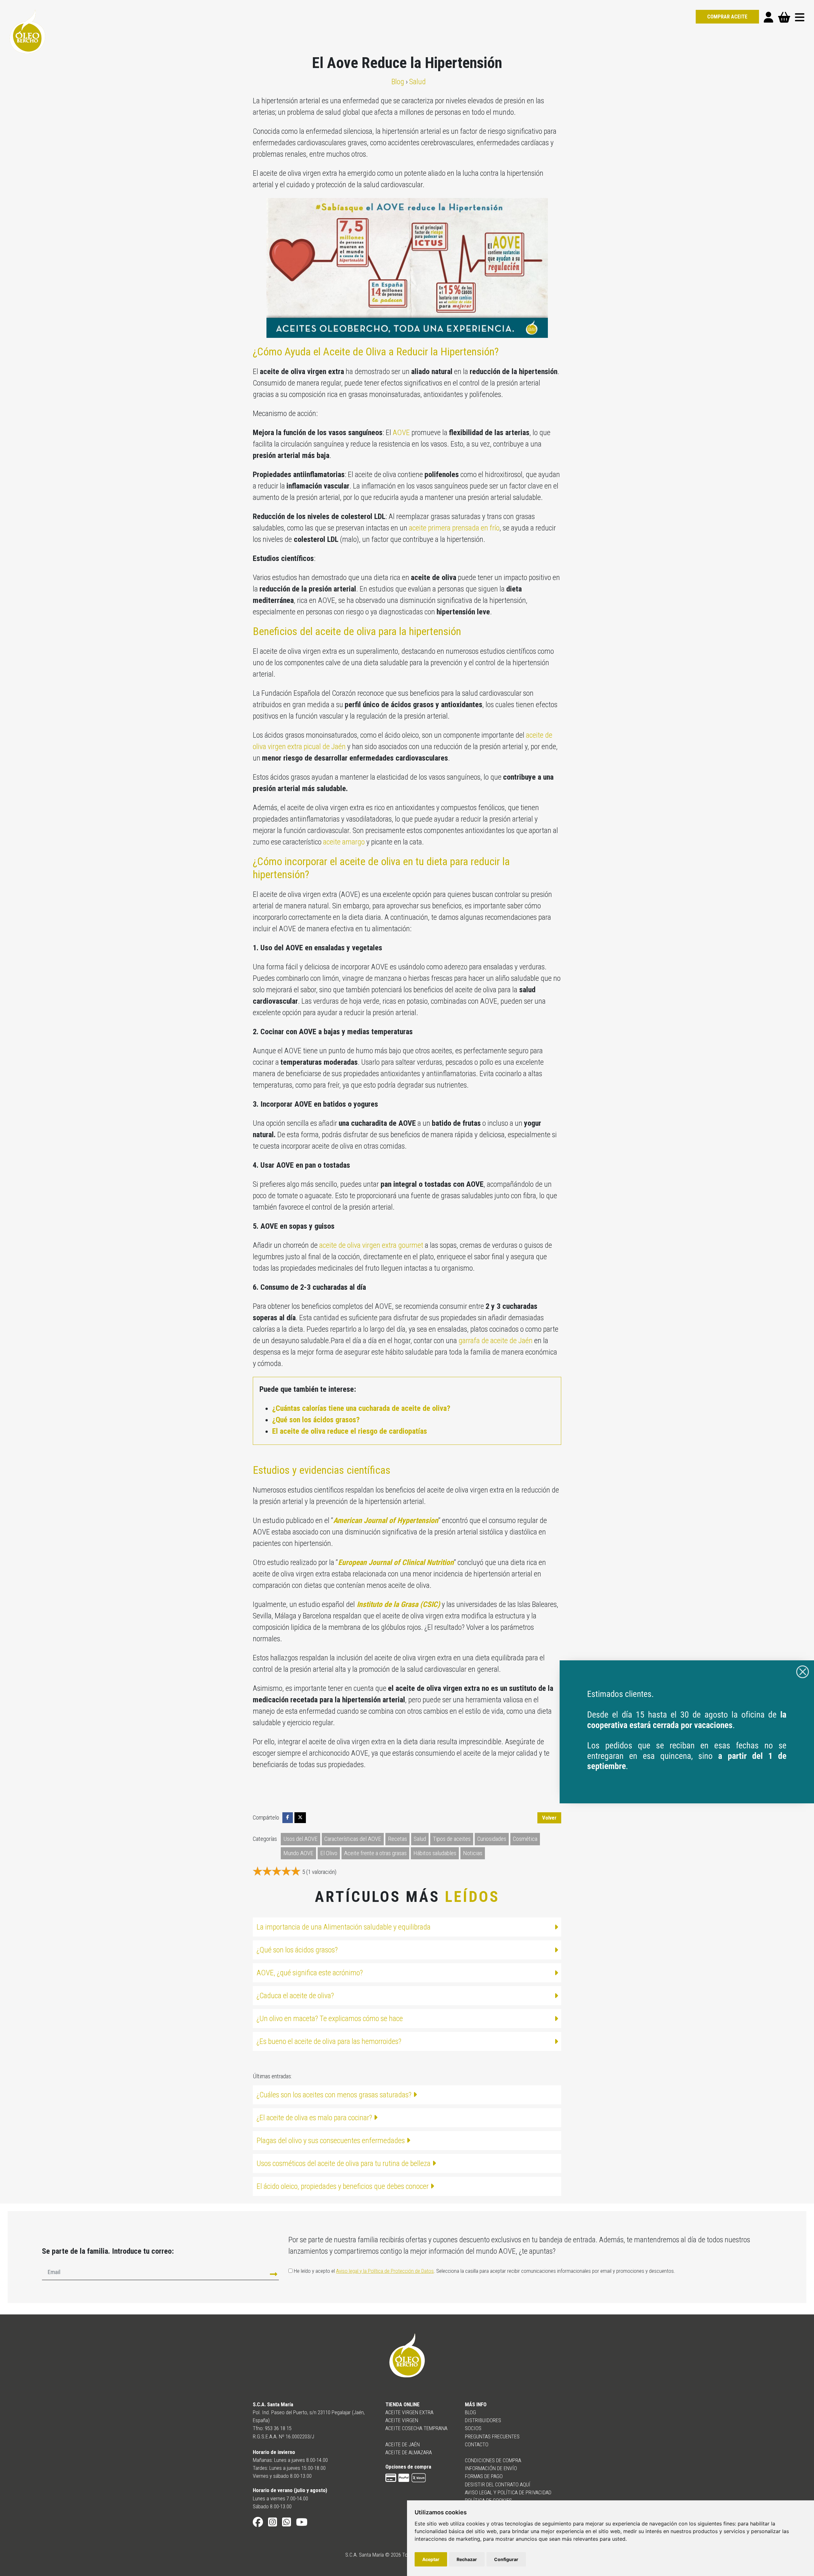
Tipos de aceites (452, 1839)
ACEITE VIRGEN (402, 2420)
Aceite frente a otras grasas (375, 1853)
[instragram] (272, 2524)
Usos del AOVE (300, 1839)
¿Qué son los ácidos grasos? (316, 1420)
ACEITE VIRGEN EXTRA (409, 2412)
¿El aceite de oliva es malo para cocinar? (315, 2118)
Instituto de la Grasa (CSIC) (397, 1604)
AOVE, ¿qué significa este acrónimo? (310, 1973)
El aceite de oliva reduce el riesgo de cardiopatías (350, 1431)
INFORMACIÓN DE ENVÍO (491, 2468)
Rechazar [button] (467, 2559)
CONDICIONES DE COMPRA (493, 2460)
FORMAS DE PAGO (484, 2476)
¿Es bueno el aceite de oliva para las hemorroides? (329, 2041)
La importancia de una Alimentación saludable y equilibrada (344, 1927)
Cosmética (525, 1839)
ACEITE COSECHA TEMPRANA (416, 2428)
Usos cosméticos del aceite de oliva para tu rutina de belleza (344, 2163)
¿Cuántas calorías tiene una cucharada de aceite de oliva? (361, 1408)
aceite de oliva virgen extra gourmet (371, 1245)
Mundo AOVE (298, 1853)
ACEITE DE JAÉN (403, 2444)
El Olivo (329, 1853)
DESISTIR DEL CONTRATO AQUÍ (498, 2484)
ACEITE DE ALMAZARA (409, 2452)
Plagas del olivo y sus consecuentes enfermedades (331, 2141)
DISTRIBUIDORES (483, 2420)
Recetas (397, 1839)
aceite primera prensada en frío (454, 528)
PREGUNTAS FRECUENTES (492, 2436)
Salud (420, 1839)
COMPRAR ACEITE (727, 17)
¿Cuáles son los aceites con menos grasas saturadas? (335, 2095)
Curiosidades (492, 1839)
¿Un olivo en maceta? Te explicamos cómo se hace (330, 2019)
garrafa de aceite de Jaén (496, 1341)
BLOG (470, 2412)
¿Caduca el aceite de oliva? (295, 1996)
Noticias (473, 1853)
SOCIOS (473, 2428)
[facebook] (258, 2524)
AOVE (401, 433)
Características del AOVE (353, 1839)
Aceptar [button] (431, 2559)
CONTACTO (477, 2444)
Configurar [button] (506, 2559)
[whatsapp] (286, 2524)
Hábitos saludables (435, 1853)
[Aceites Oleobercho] (687, 1731)
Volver (549, 1818)
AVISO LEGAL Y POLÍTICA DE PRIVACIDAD (508, 2492)
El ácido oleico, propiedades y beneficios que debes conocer (343, 2186)
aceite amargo (344, 842)
